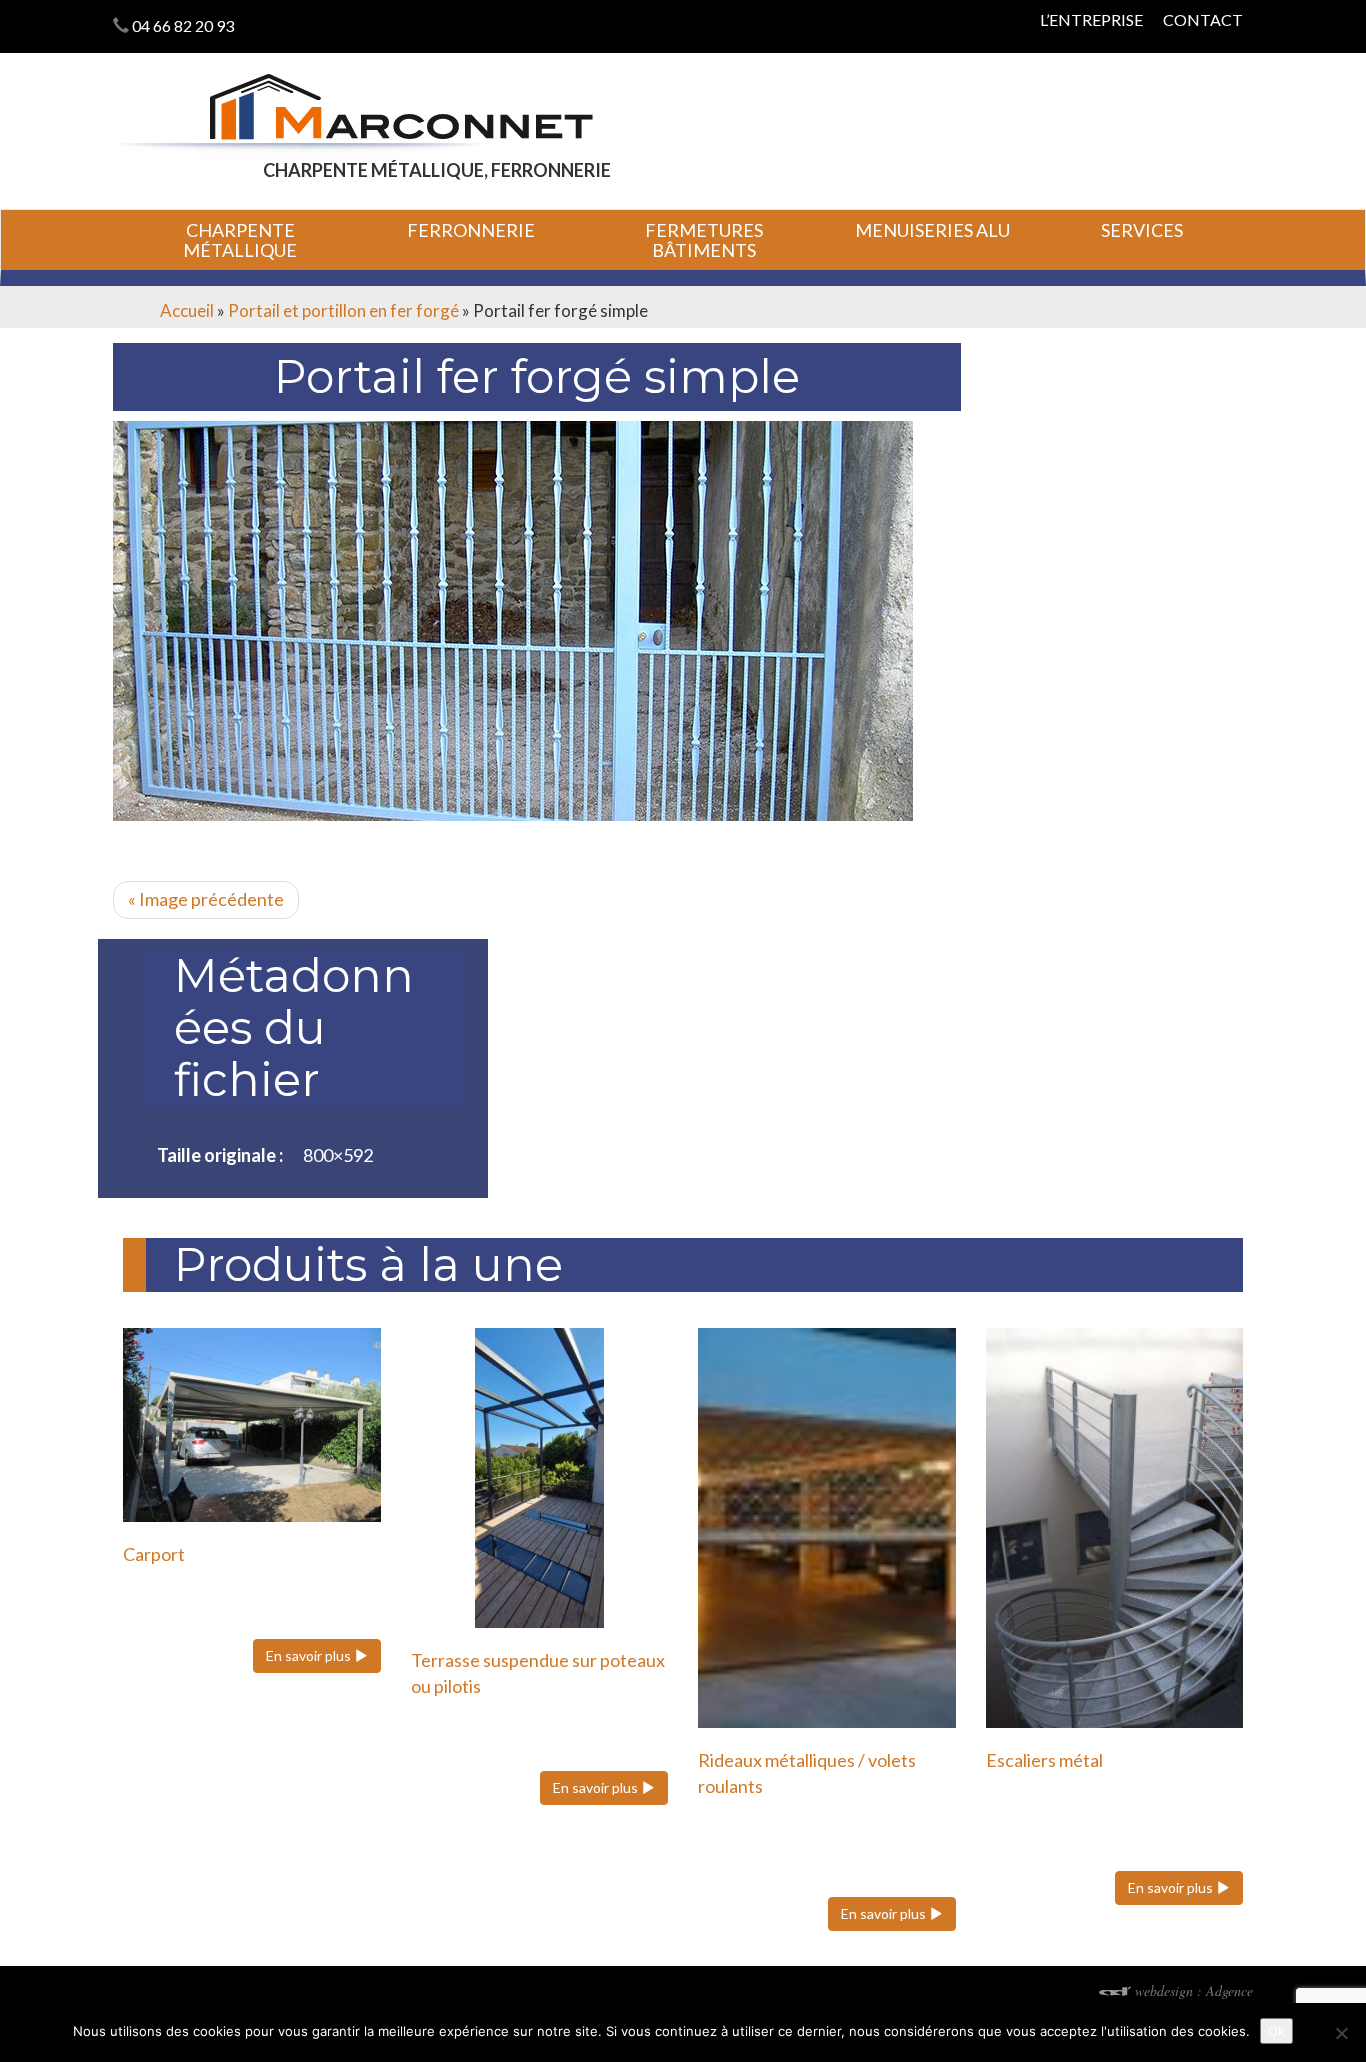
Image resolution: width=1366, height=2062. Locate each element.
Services (1142, 230)
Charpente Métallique (240, 240)
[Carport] (252, 1424)
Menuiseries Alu (932, 230)
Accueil (187, 310)
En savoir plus (310, 1655)
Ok (1276, 2031)
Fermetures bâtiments (704, 240)
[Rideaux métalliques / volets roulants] (827, 1528)
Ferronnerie (471, 230)
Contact (1203, 19)
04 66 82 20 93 (183, 25)
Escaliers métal (1044, 1760)
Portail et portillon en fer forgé (343, 310)
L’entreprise (1091, 19)
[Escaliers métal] (1115, 1528)
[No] (1341, 2033)
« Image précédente (206, 899)
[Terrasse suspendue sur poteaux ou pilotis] (540, 1478)
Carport (154, 1554)
